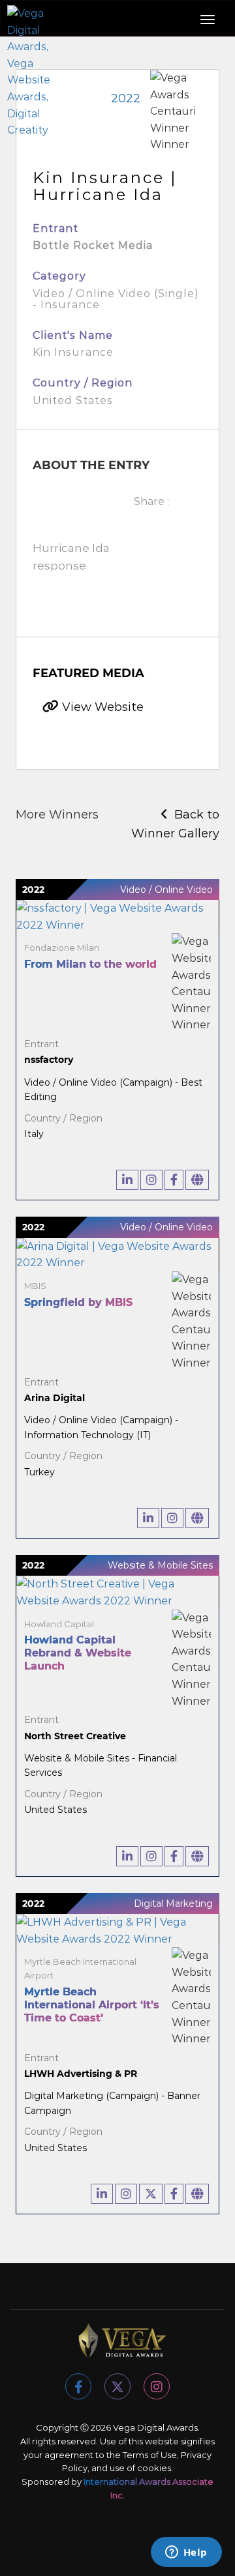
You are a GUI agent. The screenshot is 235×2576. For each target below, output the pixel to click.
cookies (154, 2468)
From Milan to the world (90, 964)
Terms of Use (150, 2455)
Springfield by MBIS (78, 1302)
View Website (101, 707)
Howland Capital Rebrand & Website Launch (78, 1653)
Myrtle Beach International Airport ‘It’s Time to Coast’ (92, 2005)
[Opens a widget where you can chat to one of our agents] (186, 2553)
